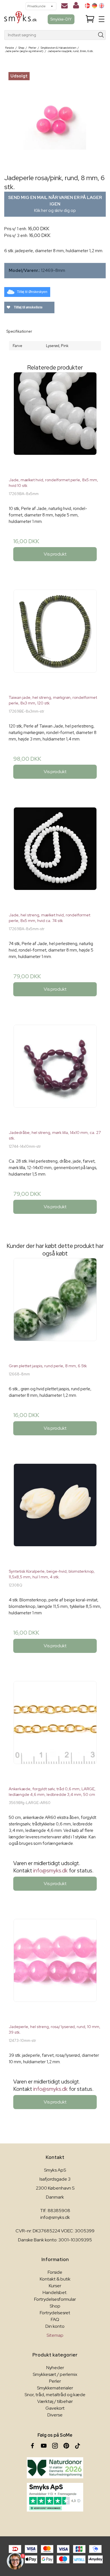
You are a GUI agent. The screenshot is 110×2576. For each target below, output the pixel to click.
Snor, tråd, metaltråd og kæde (55, 2395)
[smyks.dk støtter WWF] (55, 2468)
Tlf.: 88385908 (55, 2211)
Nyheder (55, 2368)
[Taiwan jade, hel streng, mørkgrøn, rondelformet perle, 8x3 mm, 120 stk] (55, 640)
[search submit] (101, 35)
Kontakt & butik (55, 2279)
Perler (55, 2381)
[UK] (102, 6)
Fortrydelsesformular (55, 2299)
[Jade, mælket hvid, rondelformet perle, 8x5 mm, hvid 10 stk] (55, 422)
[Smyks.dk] (20, 19)
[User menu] (76, 6)
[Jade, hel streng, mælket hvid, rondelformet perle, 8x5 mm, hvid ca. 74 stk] (55, 858)
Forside (55, 2272)
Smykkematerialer (55, 2388)
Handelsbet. (55, 2292)
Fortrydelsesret (55, 2313)
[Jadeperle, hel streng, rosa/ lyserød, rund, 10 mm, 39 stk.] (55, 1969)
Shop (55, 2306)
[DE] (94, 6)
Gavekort (55, 2408)
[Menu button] (102, 19)
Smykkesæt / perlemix (55, 2374)
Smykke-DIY (61, 19)
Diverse (55, 2415)
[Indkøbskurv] (90, 19)
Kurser (55, 2286)
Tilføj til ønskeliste (28, 307)
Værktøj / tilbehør (55, 2401)
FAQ (55, 2319)
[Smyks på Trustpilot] (55, 2497)
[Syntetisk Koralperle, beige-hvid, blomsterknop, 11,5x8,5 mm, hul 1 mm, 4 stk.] (55, 1514)
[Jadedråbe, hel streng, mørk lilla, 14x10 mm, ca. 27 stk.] (55, 1075)
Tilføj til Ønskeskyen (32, 292)
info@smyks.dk (50, 1871)
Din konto (55, 2326)
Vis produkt (55, 554)
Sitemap (55, 2335)
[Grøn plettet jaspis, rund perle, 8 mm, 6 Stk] (55, 1308)
